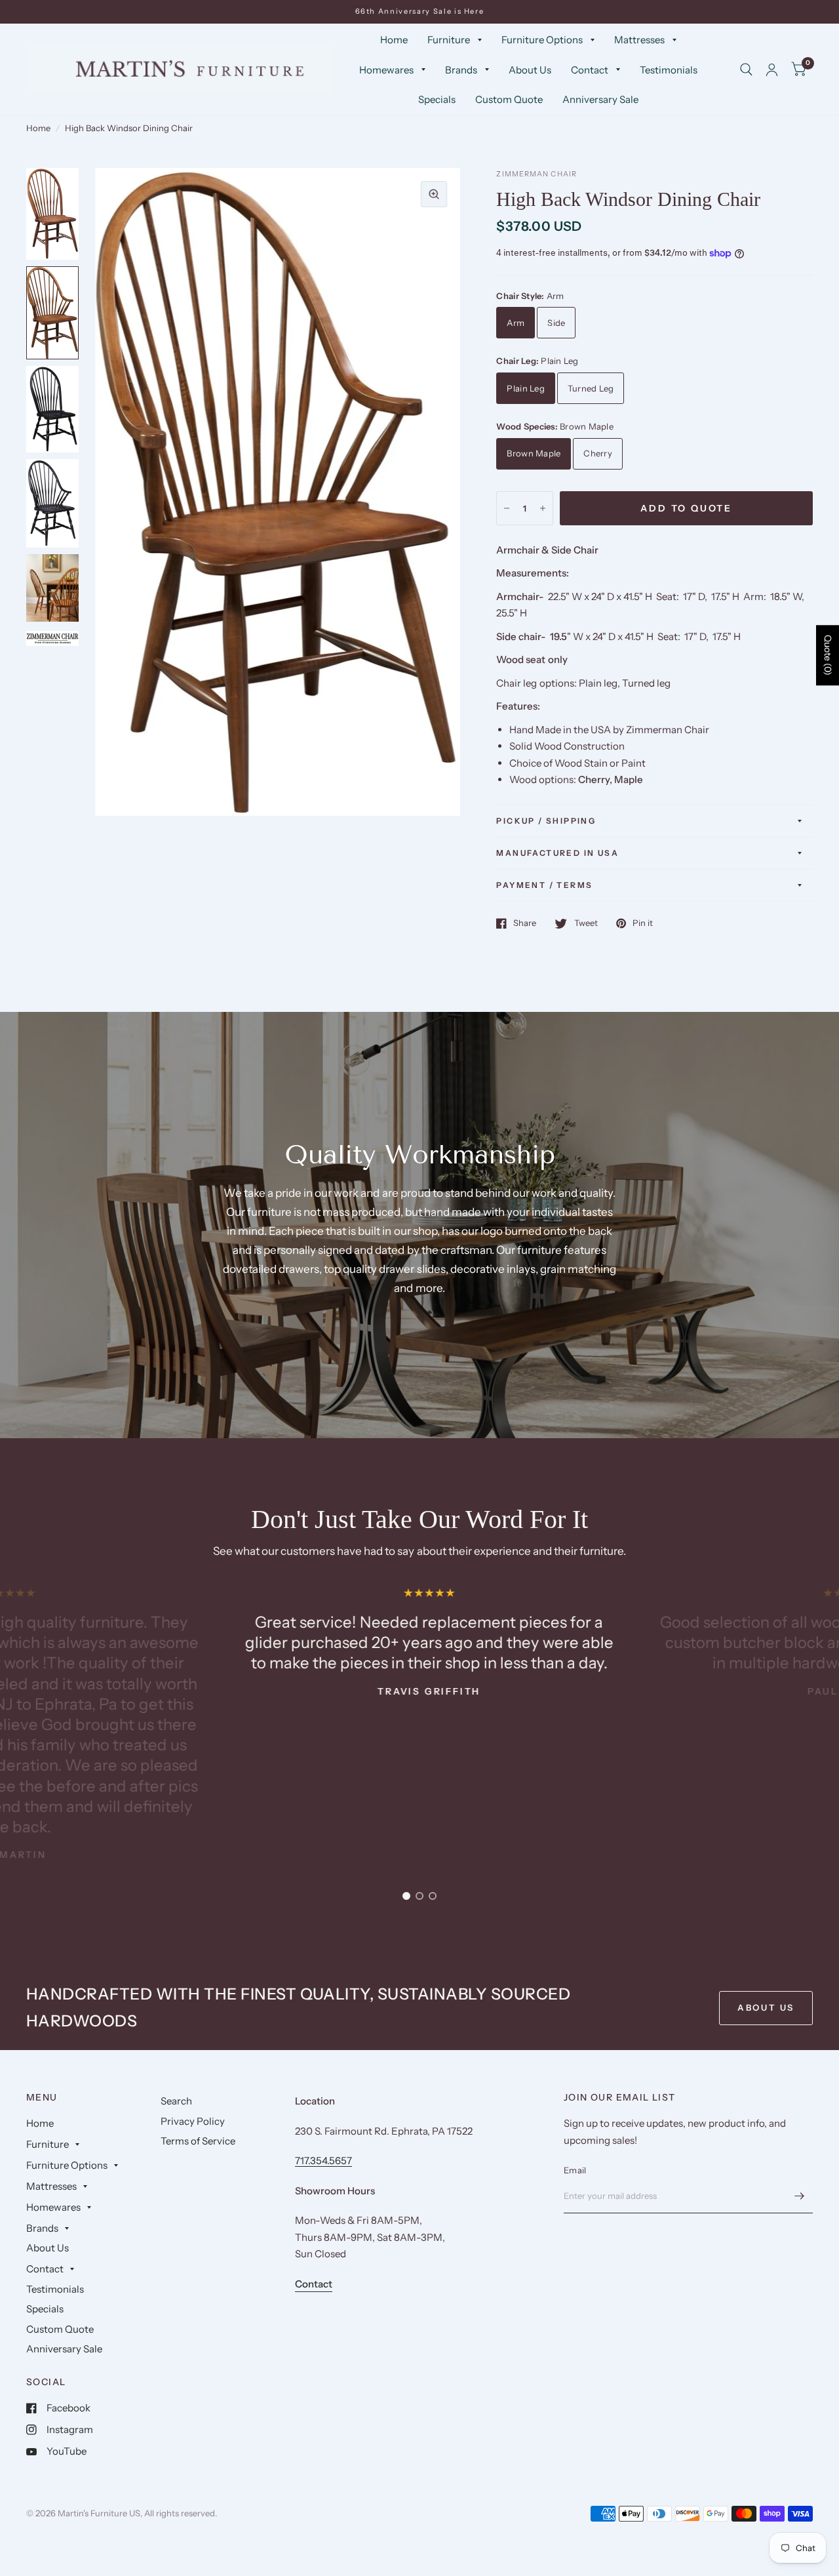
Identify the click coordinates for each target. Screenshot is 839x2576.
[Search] (746, 70)
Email (575, 2170)
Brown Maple (534, 453)
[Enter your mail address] (800, 2196)
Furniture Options (542, 40)
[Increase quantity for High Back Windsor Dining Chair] (543, 508)
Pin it (643, 923)
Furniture (449, 40)
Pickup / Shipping (546, 821)
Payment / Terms (544, 885)
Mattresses (639, 40)
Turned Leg (591, 388)
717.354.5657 (323, 2161)
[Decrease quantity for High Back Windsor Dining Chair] (507, 508)
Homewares (386, 70)
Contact (590, 70)
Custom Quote (509, 99)
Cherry (598, 453)
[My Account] (772, 70)
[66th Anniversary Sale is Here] (420, 11)
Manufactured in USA (557, 853)
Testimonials (669, 70)
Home (394, 40)
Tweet (586, 923)
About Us (530, 70)
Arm (516, 323)
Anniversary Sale (600, 99)
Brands (461, 70)
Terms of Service (198, 2141)
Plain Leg (525, 388)
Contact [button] (314, 2284)
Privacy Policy (193, 2121)
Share (525, 923)
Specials (437, 99)
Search (176, 2101)
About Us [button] (766, 2007)
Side (556, 323)
